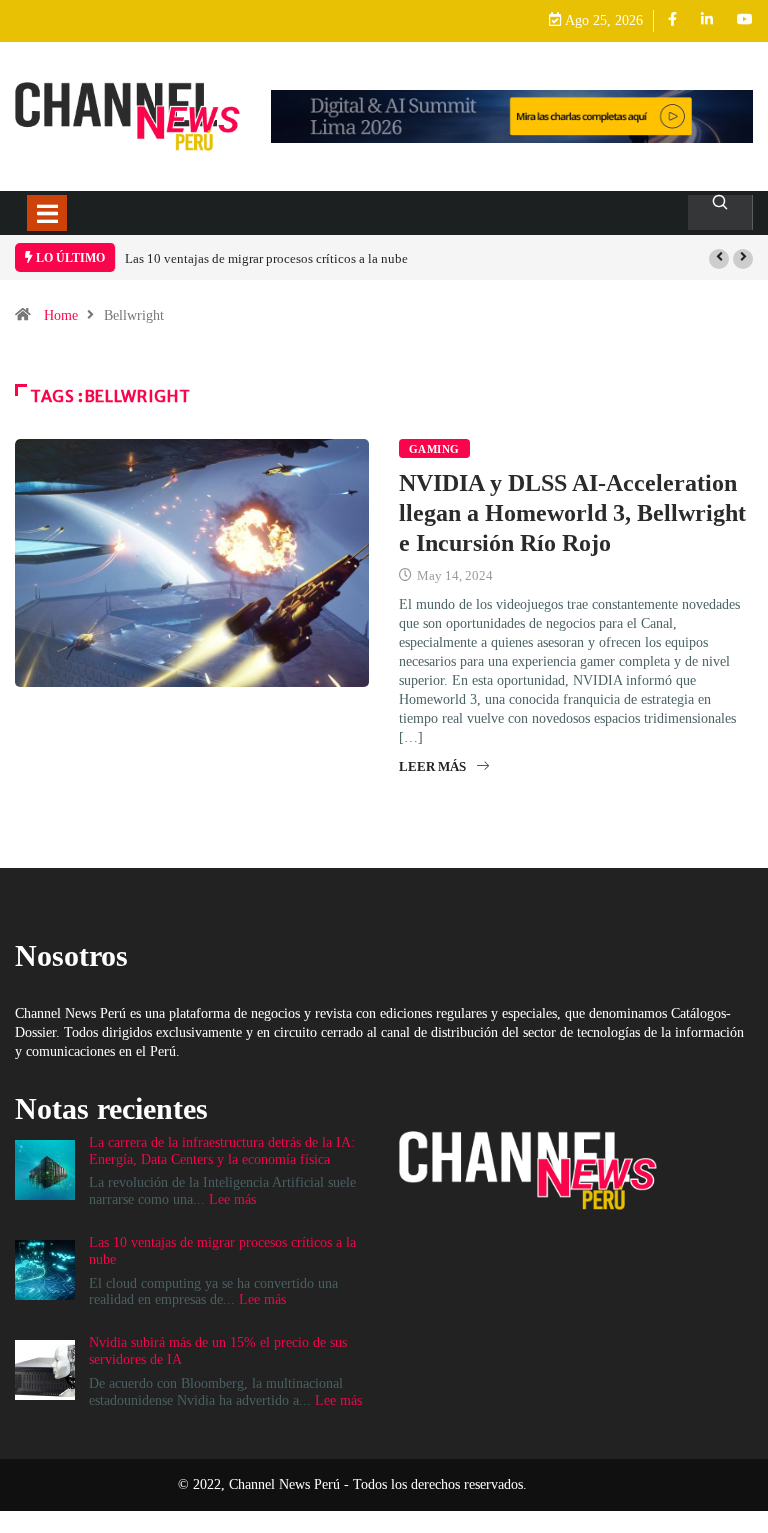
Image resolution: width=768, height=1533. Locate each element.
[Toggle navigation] (47, 213)
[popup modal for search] (720, 212)
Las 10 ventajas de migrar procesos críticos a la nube (266, 258)
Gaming (434, 449)
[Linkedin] (707, 20)
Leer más (432, 766)
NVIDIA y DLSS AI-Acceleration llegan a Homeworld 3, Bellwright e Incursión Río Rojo (572, 513)
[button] (719, 259)
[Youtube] (745, 20)
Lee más (232, 1199)
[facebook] (672, 20)
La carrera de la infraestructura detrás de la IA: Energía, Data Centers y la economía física (222, 1151)
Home (61, 315)
